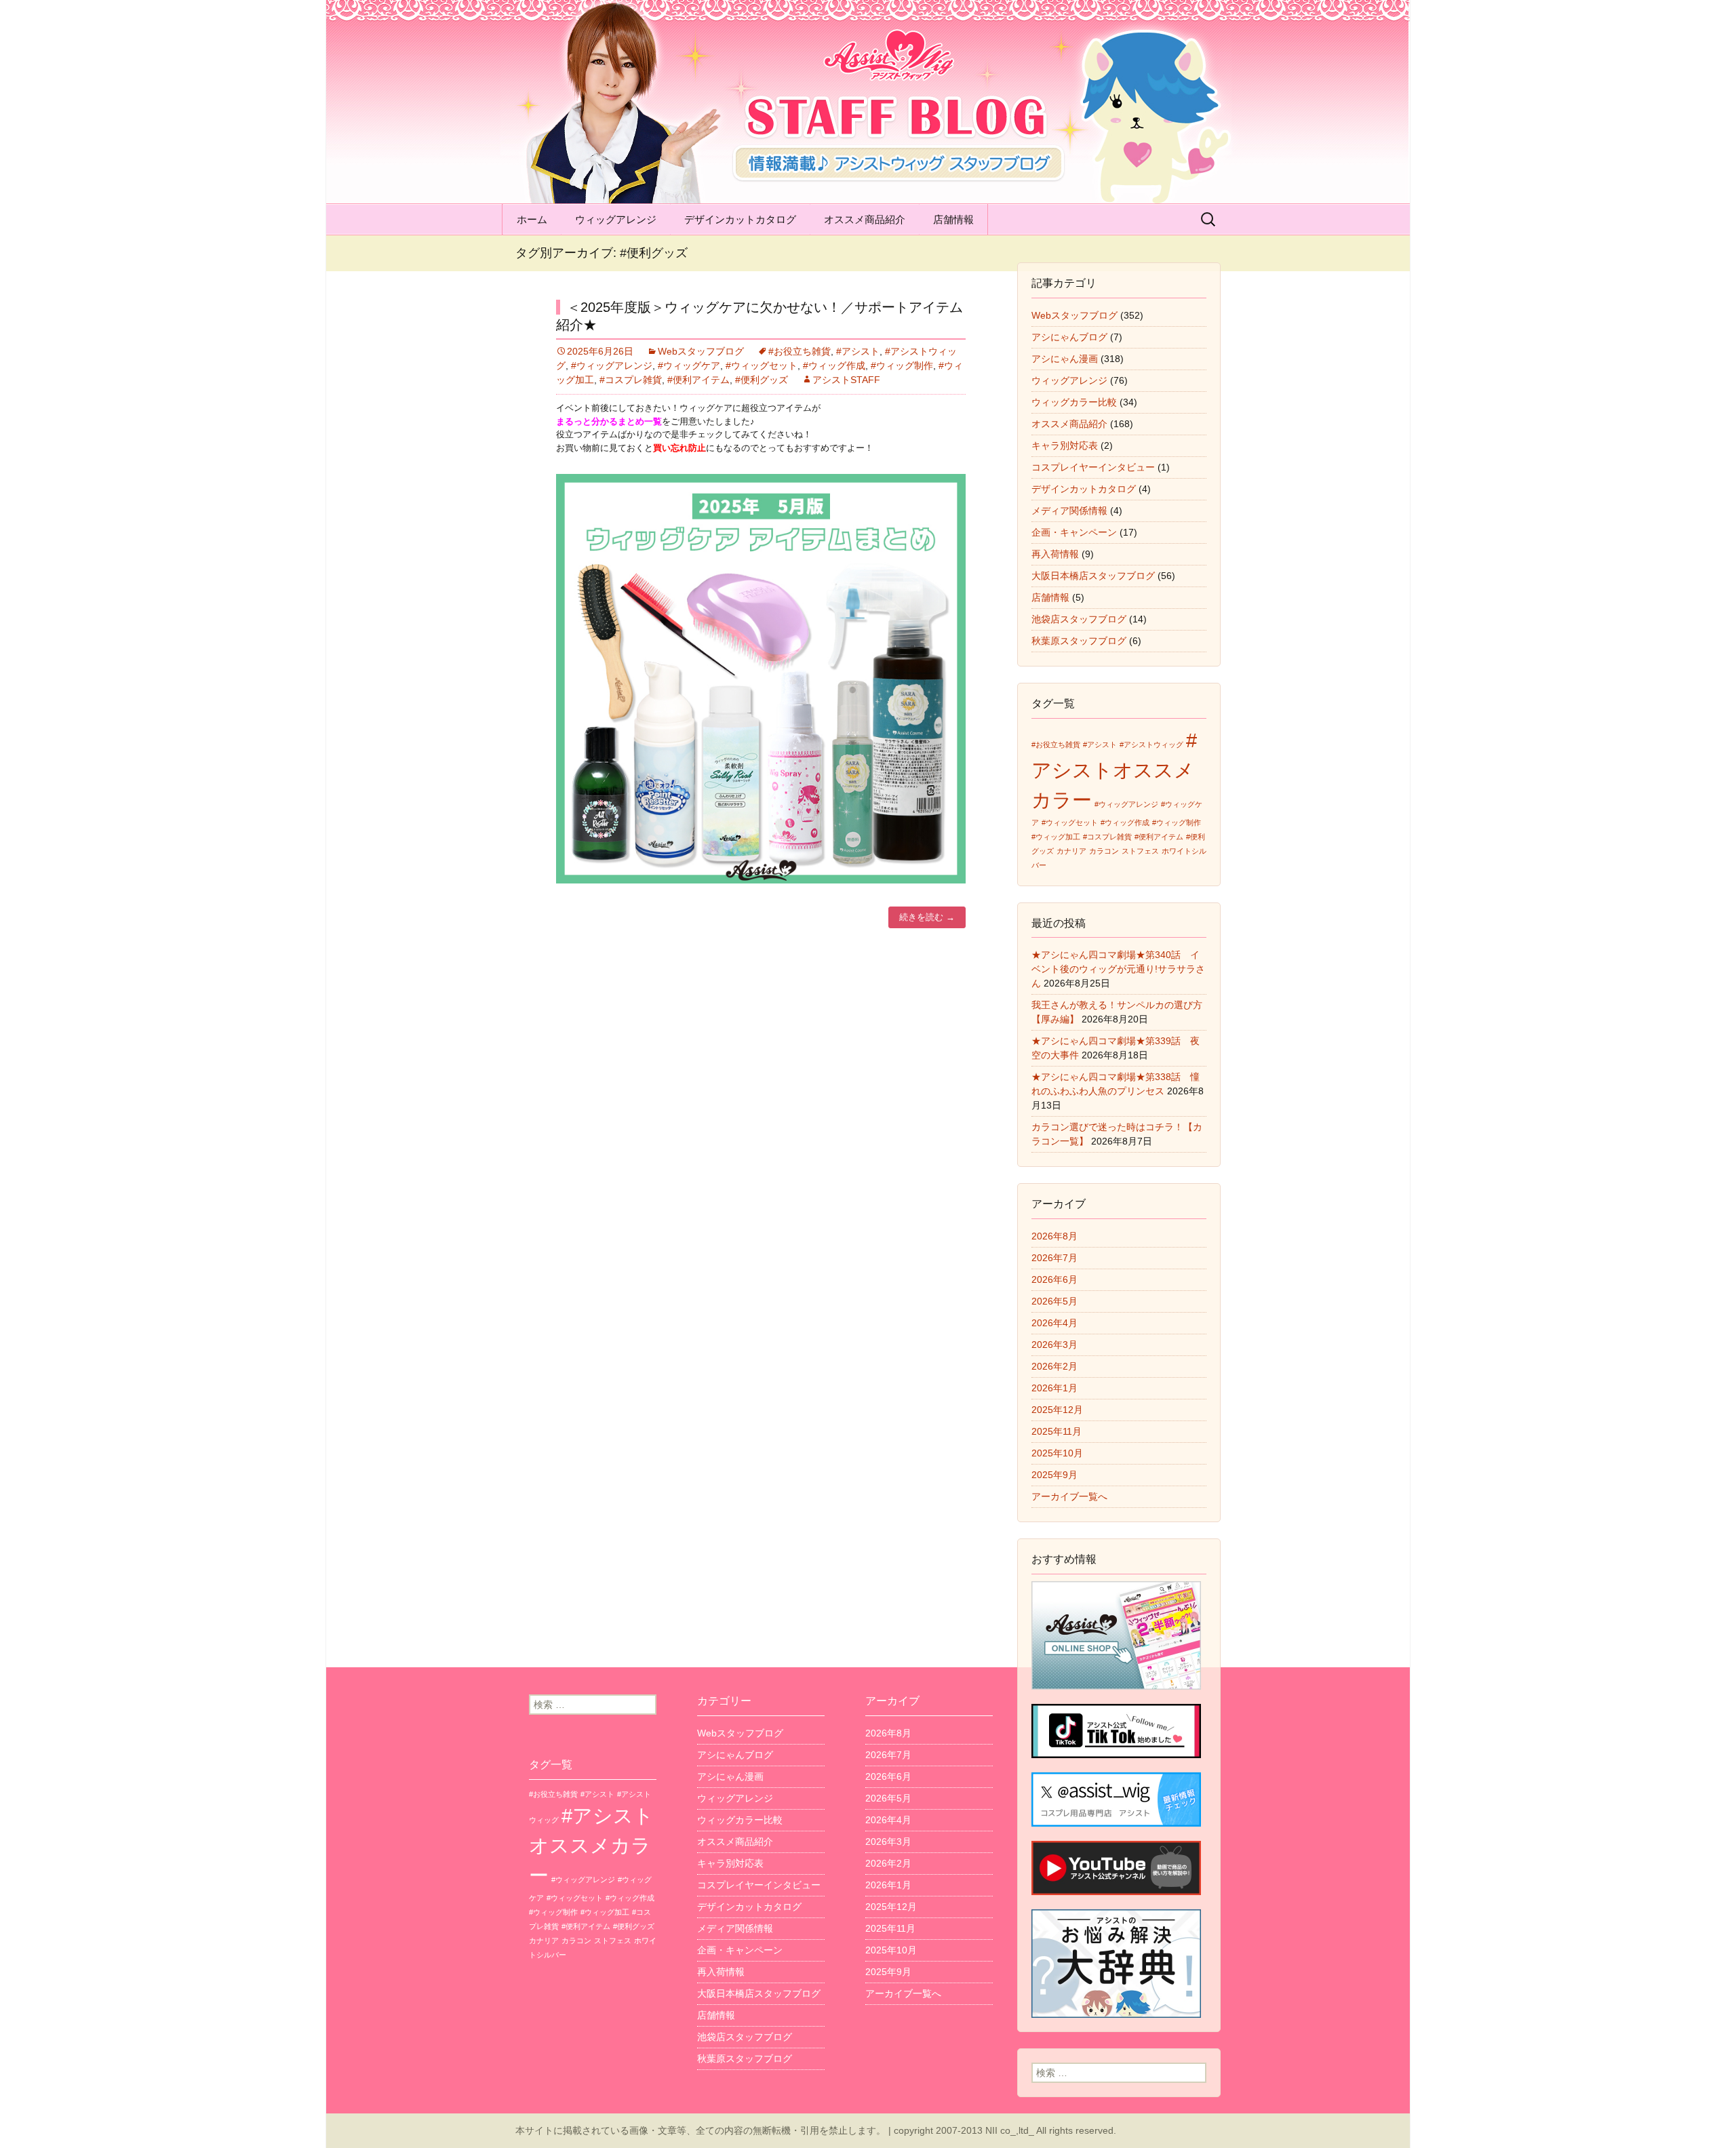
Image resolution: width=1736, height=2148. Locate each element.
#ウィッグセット (762, 365)
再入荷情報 (1055, 554)
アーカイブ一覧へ (1069, 1496)
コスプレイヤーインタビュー (1093, 467)
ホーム (532, 219)
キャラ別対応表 (1065, 445)
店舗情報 (953, 219)
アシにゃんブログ (1069, 337)
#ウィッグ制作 (902, 365)
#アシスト (858, 351)
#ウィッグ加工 (1056, 837)
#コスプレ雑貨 (631, 380)
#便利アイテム (698, 380)
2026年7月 (1054, 1258)
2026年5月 (1054, 1301)
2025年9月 (1054, 1475)
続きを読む (927, 917)
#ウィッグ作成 (834, 365)
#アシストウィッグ (1151, 744)
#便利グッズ (762, 380)
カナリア (1071, 851)
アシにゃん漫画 (1065, 359)
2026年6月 (1054, 1279)
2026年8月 (1054, 1236)
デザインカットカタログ (740, 219)
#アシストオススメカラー (1114, 770)
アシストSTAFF (846, 380)
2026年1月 (1054, 1388)
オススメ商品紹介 (865, 219)
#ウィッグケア (689, 365)
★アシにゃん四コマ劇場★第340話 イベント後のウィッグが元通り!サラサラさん (1118, 969)
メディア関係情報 (1069, 511)
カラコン (1104, 851)
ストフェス (1140, 851)
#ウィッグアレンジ (612, 365)
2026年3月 (1054, 1345)
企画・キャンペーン (1074, 532)
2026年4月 (1054, 1323)
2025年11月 (1057, 1431)
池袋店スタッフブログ (1079, 619)
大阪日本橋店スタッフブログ (1093, 576)
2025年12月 (1057, 1410)
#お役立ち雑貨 (800, 351)
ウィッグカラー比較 (1074, 402)
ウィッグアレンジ (616, 219)
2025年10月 (1057, 1453)
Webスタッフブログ (701, 351)
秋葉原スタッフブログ (1079, 641)
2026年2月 (1054, 1366)
